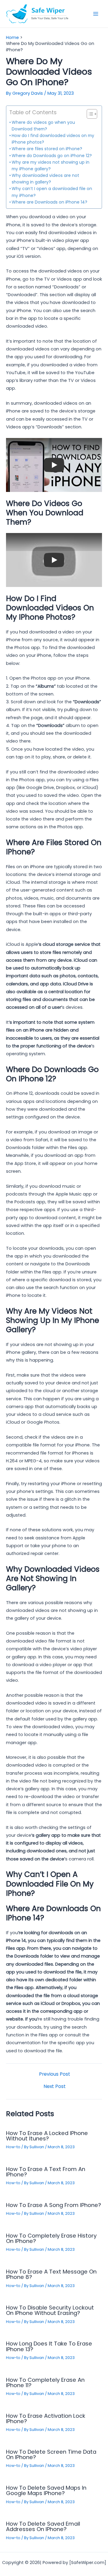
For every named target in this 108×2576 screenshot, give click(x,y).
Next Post (55, 2086)
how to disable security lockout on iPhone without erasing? (50, 2310)
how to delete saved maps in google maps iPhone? (46, 2490)
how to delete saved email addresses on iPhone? (43, 2526)
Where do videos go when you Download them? (43, 126)
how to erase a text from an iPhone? (46, 2172)
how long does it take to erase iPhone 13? (49, 2346)
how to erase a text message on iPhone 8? (51, 2274)
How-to (13, 2147)
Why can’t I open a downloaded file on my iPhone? (52, 192)
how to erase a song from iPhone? (54, 2205)
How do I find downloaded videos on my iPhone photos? (53, 139)
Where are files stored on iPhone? (47, 149)
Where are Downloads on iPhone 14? (49, 202)
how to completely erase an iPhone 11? (45, 2382)
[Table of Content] (92, 114)
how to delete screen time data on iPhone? (51, 2454)
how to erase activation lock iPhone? (46, 2418)
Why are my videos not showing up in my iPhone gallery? (51, 165)
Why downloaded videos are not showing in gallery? (45, 179)
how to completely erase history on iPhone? (51, 2238)
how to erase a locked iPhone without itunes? (47, 2136)
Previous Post (55, 2074)
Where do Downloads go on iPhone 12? (52, 156)
